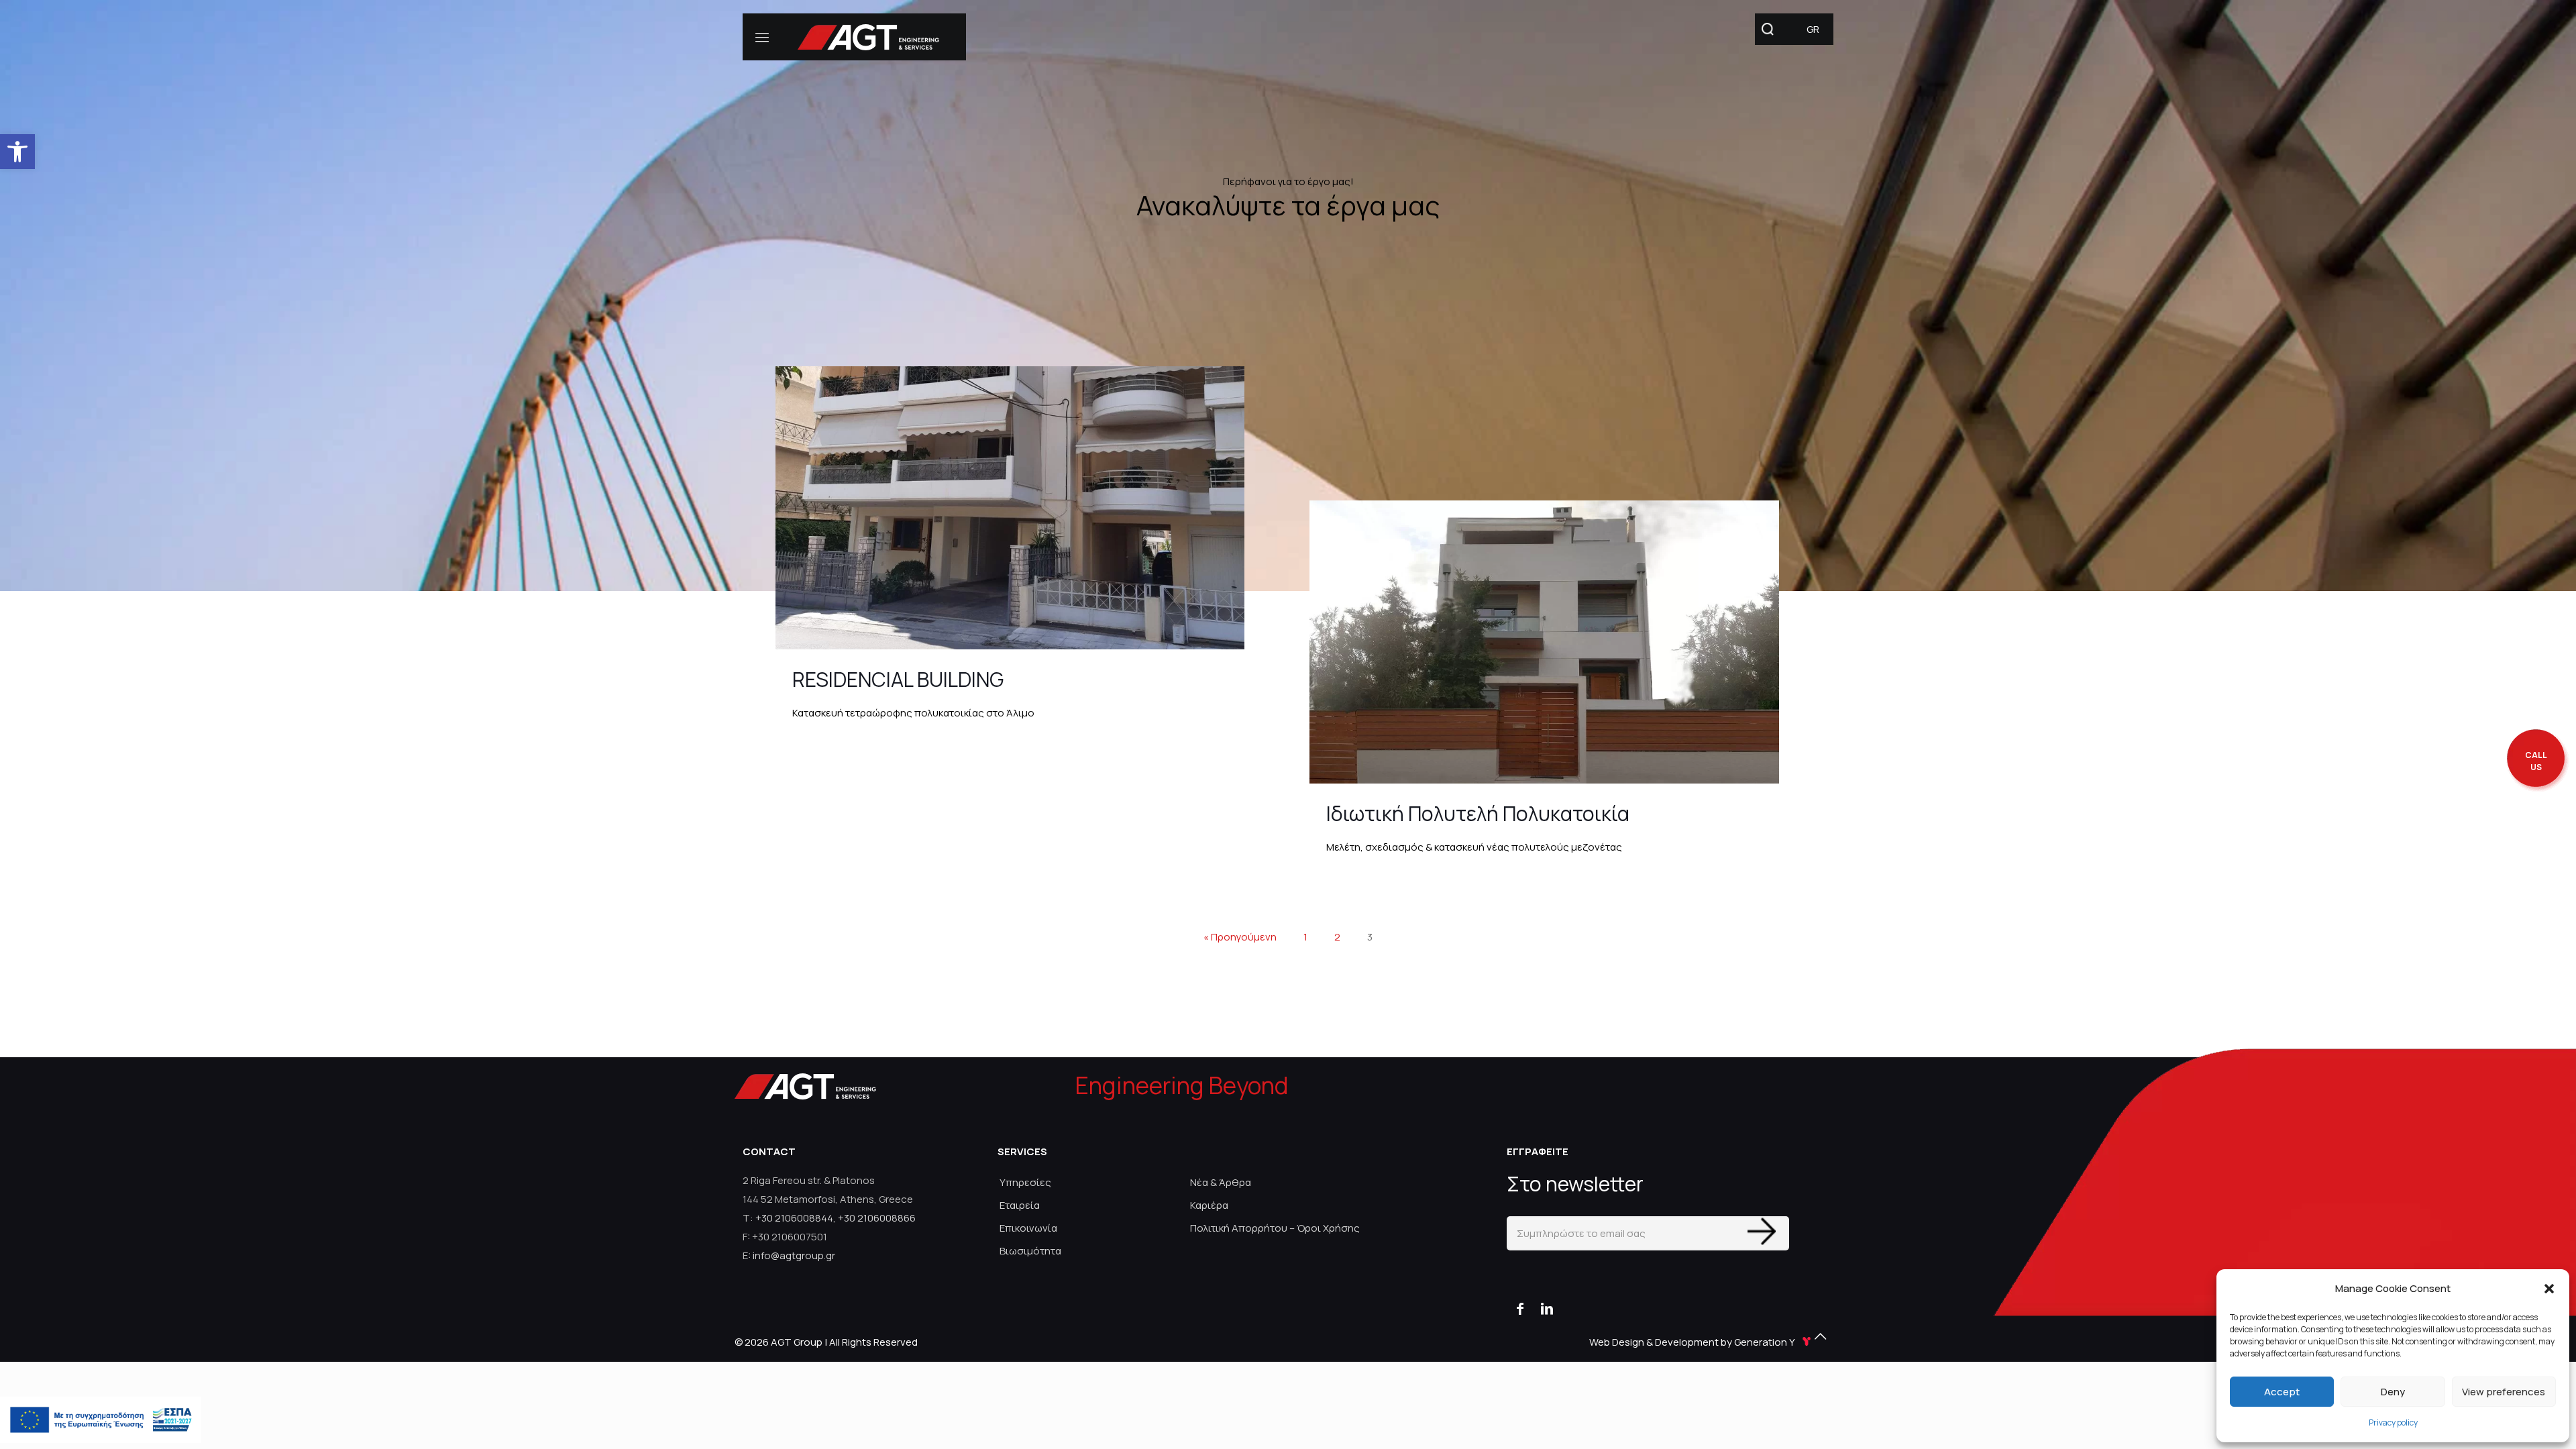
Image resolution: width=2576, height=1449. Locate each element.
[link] (17, 152)
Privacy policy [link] (2393, 1423)
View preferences (2504, 1392)
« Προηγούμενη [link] (1240, 937)
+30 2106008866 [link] (877, 1218)
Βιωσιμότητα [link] (1030, 1251)
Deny (2393, 1392)
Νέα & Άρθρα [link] (1221, 1182)
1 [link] (1305, 937)
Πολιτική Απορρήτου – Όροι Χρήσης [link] (1275, 1228)
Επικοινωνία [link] (1028, 1228)
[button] (2549, 1289)
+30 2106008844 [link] (794, 1218)
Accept (2282, 1392)
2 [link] (1337, 937)
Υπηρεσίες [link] (1025, 1182)
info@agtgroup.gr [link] (794, 1255)
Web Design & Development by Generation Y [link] (1693, 1342)
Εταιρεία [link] (1020, 1205)
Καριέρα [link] (1209, 1205)
